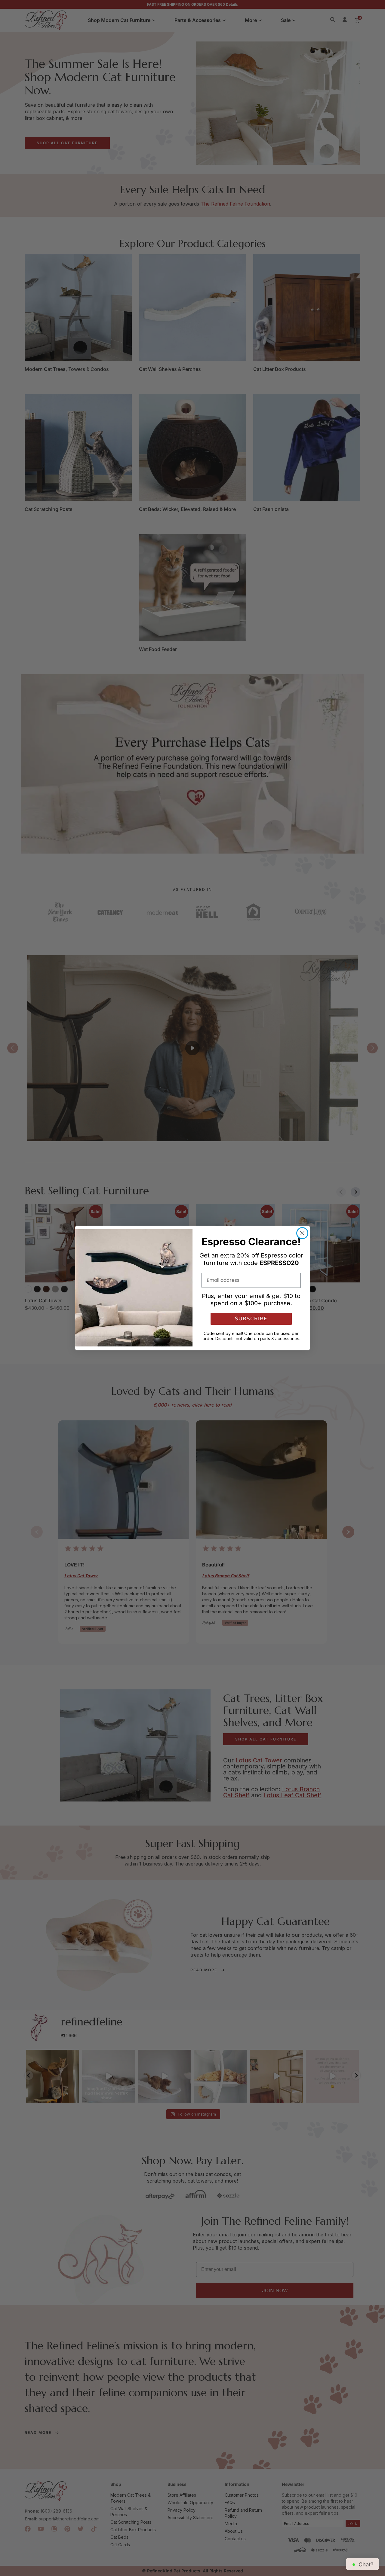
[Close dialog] (302, 1233)
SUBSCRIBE (251, 1319)
